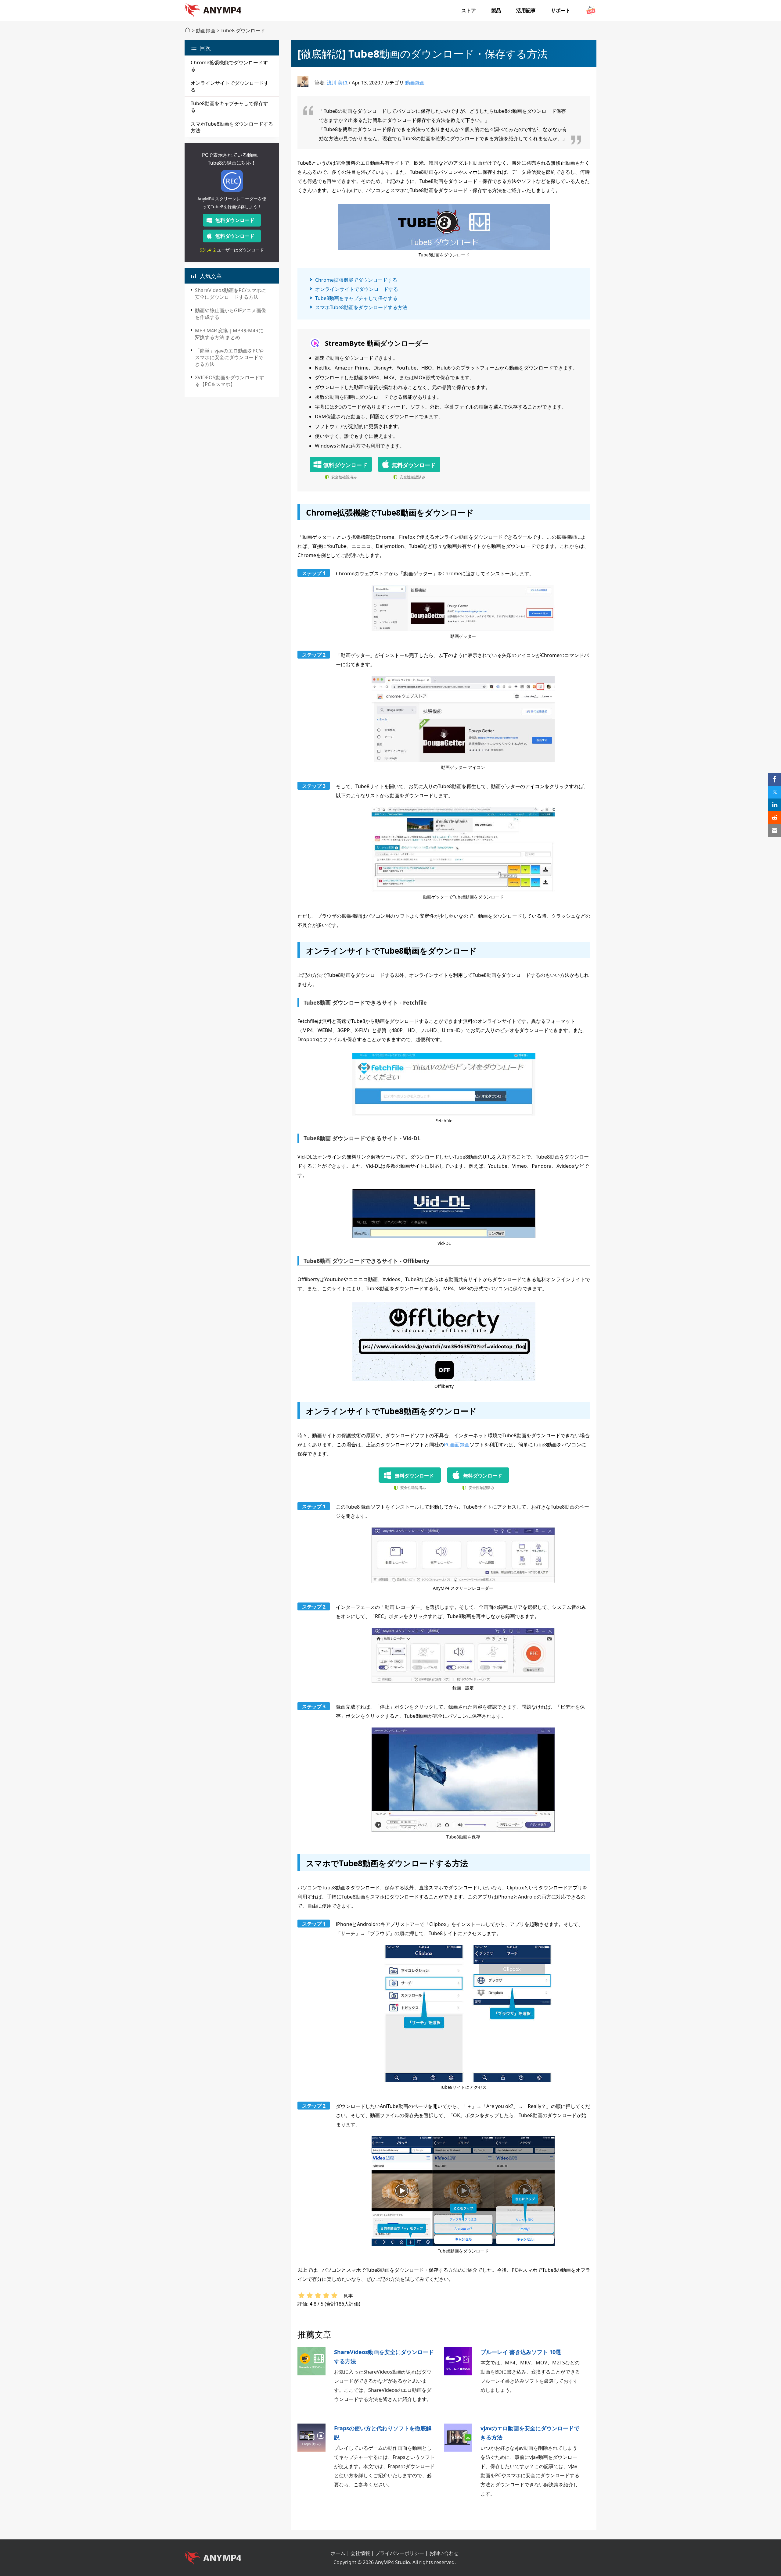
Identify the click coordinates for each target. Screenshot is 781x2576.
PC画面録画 (457, 1445)
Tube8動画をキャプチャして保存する (356, 298)
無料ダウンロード (235, 220)
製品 (496, 10)
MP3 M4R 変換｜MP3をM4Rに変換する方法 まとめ (229, 334)
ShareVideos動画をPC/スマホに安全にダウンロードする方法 (230, 294)
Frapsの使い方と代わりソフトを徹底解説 (383, 2433)
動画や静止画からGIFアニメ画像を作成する (230, 314)
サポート (561, 10)
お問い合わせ (444, 2553)
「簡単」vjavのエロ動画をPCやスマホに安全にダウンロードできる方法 (229, 357)
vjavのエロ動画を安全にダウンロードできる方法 (530, 2433)
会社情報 (360, 2553)
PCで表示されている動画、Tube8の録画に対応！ (232, 159)
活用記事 (526, 10)
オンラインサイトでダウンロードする (357, 289)
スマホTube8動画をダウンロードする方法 (361, 307)
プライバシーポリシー (400, 2553)
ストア (469, 10)
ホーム (338, 2553)
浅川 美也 (337, 83)
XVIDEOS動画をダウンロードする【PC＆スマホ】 (230, 381)
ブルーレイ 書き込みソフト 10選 (521, 2352)
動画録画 (206, 30)
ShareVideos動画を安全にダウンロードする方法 (384, 2356)
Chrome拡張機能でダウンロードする (356, 280)
